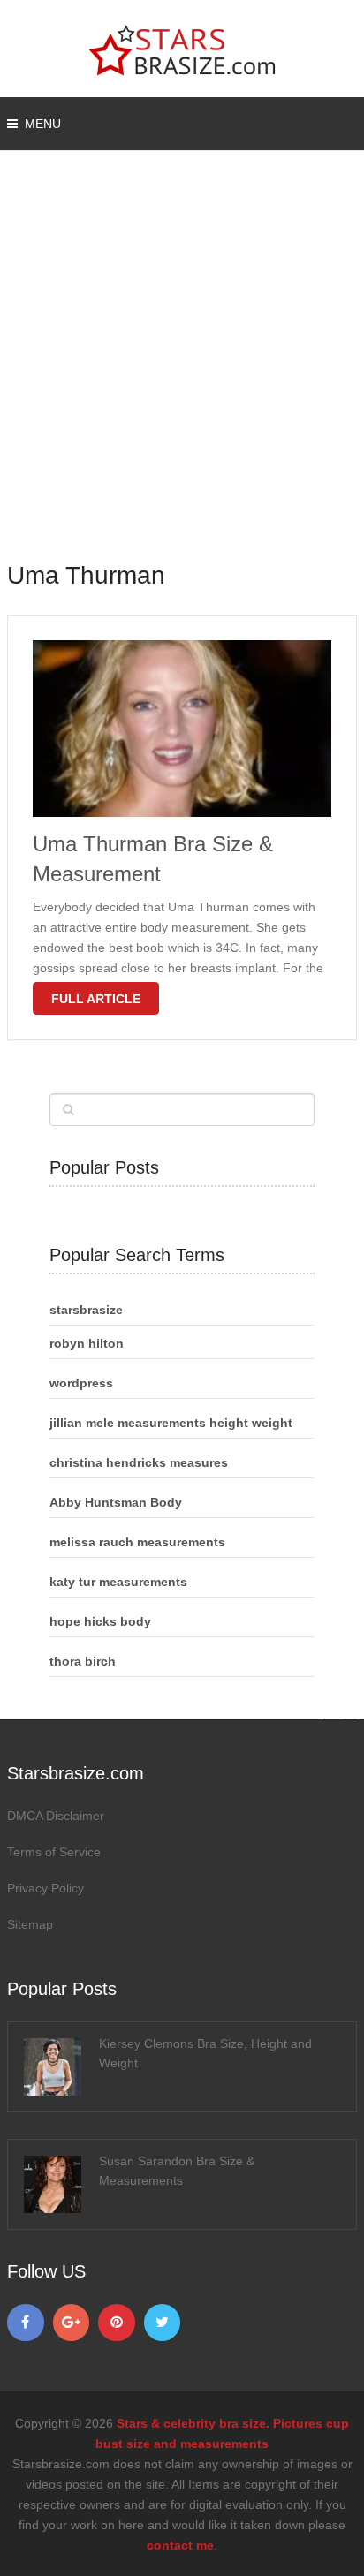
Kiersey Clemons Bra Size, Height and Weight (205, 2053)
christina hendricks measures (139, 1462)
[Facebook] (26, 2323)
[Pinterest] (117, 2323)
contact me (180, 2545)
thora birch (83, 1661)
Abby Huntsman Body (116, 1502)
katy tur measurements (118, 1582)
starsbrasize (86, 1310)
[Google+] (72, 2323)
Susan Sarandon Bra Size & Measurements (177, 2171)
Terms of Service (54, 1852)
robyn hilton (87, 1343)
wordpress (81, 1383)
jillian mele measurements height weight (171, 1423)
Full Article (96, 999)
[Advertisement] (182, 367)
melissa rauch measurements (137, 1542)
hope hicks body (100, 1621)
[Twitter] (163, 2323)
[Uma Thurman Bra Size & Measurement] (182, 729)
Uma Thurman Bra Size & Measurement (153, 859)
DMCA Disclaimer (56, 1816)
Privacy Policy (45, 1888)
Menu (43, 124)
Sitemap (30, 1924)
